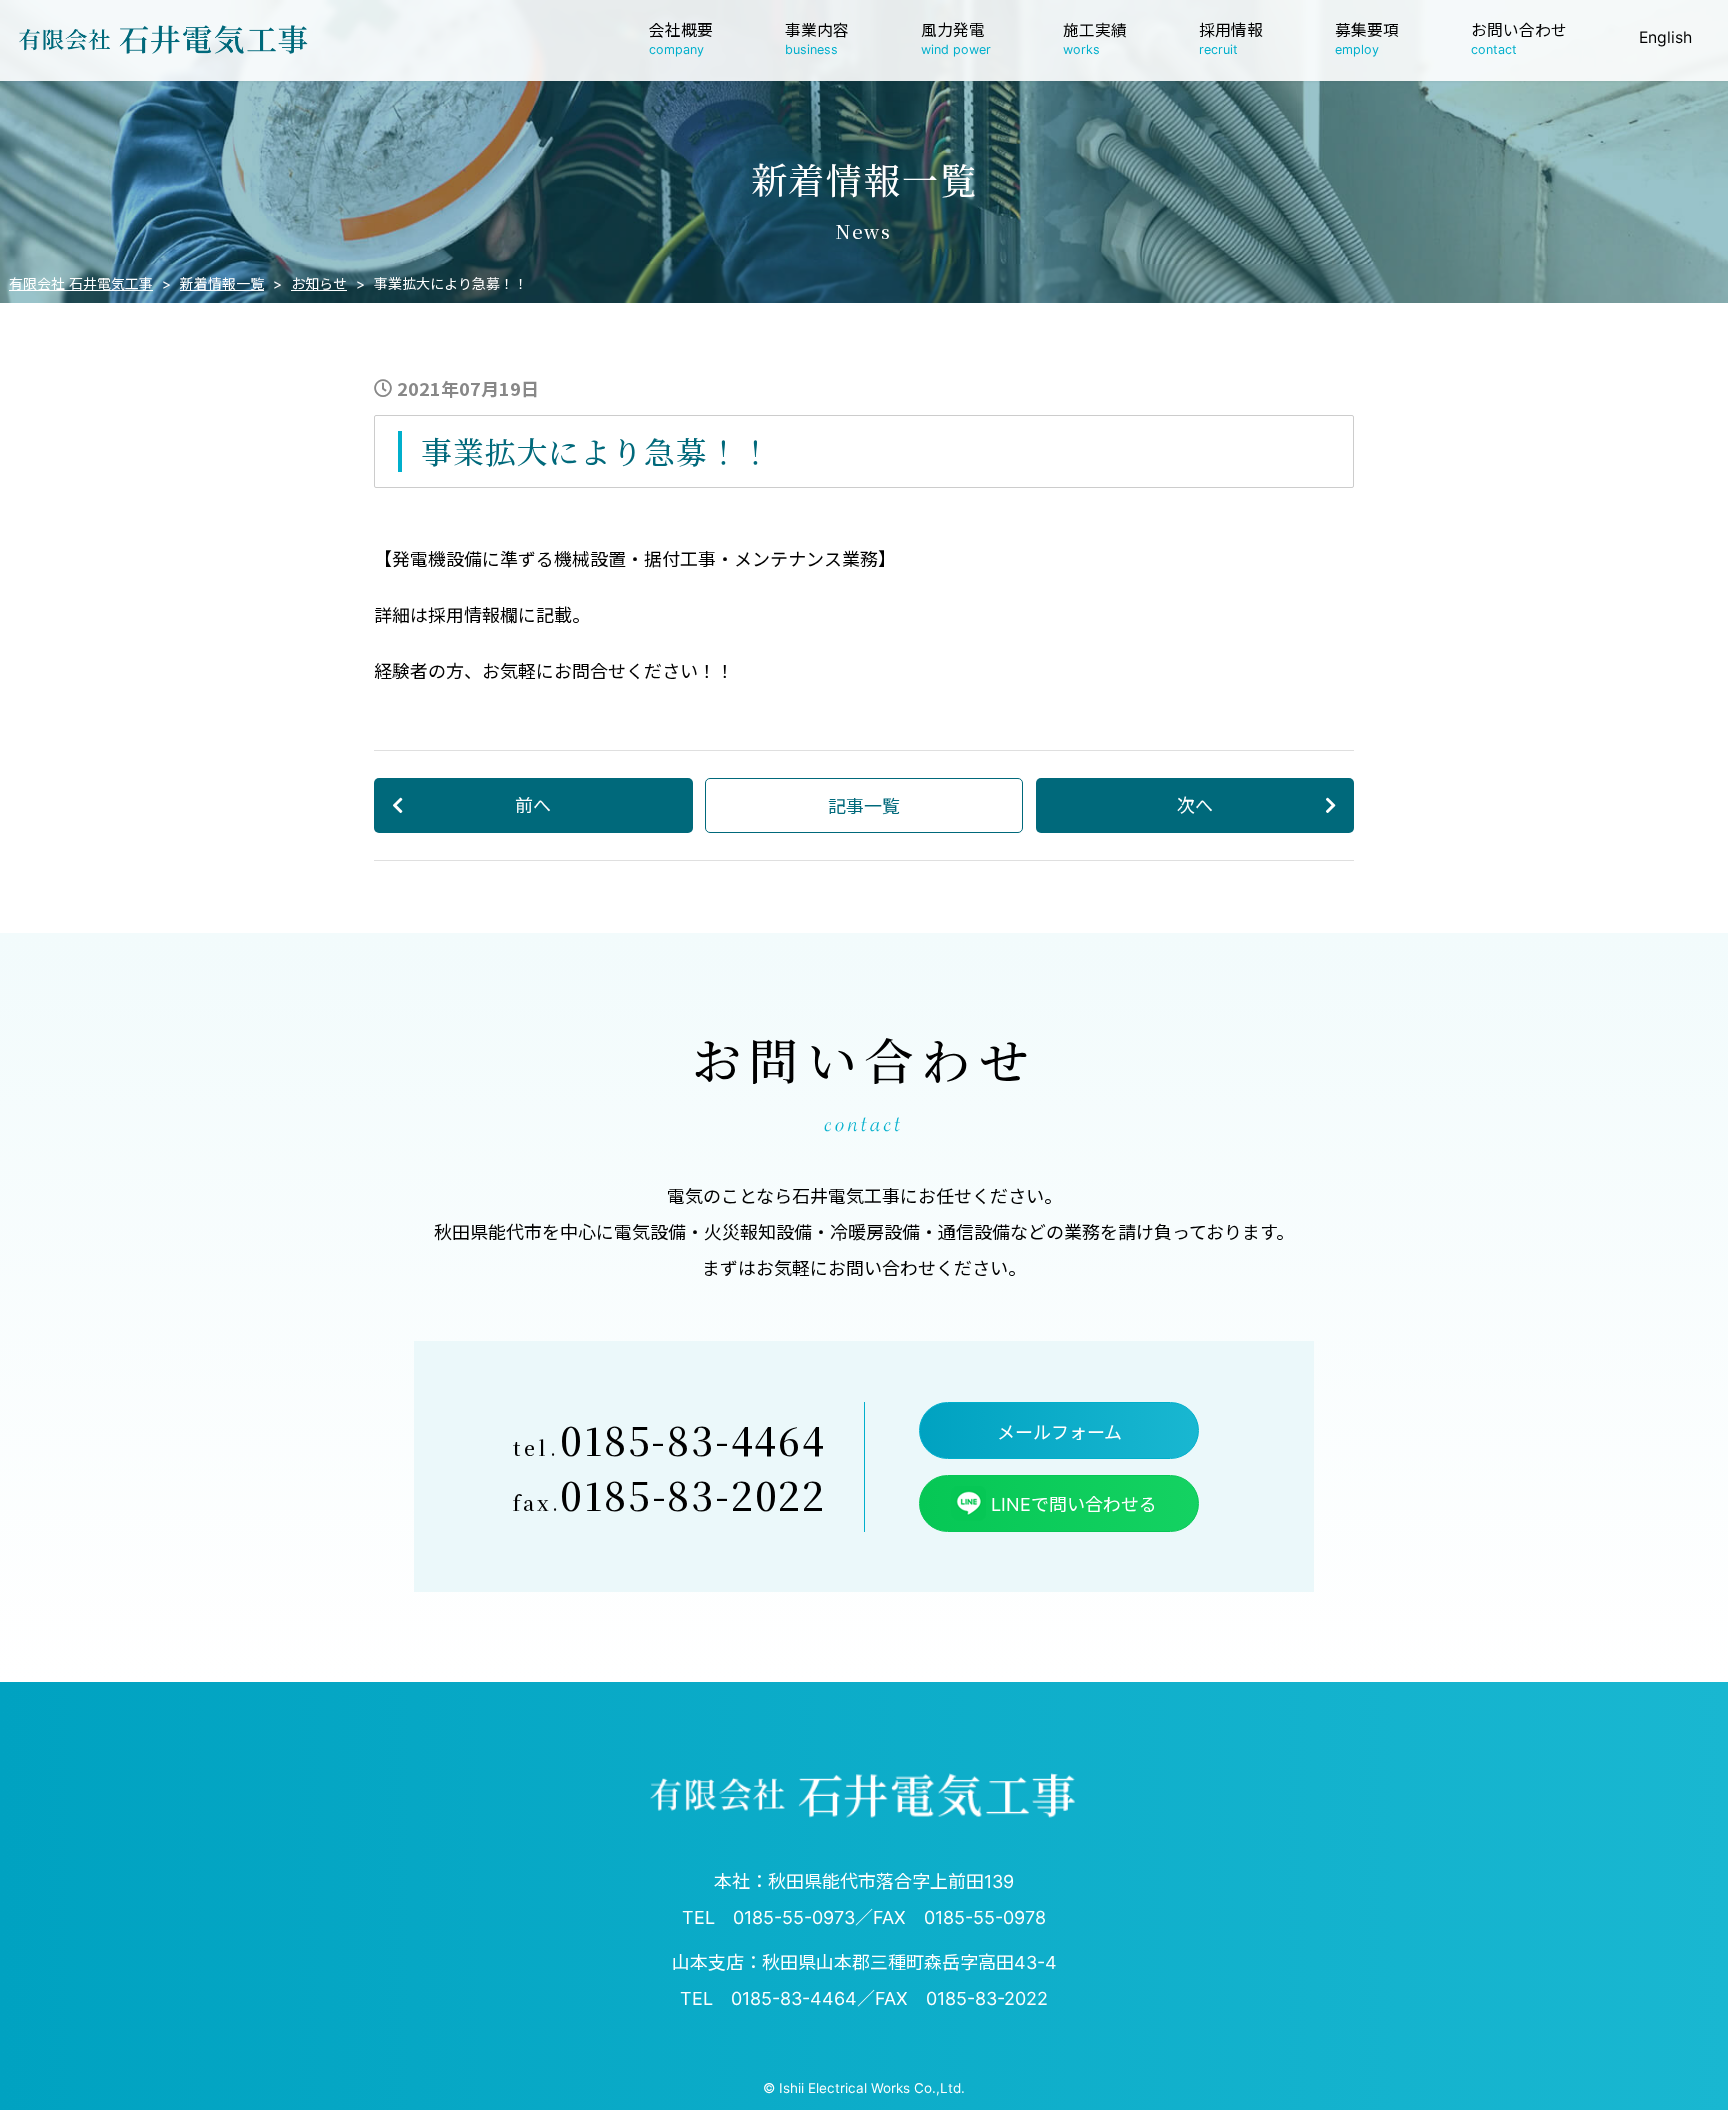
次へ (1195, 804)
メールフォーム (1059, 1432)
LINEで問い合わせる (1074, 1504)
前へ (533, 804)
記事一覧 (864, 805)
